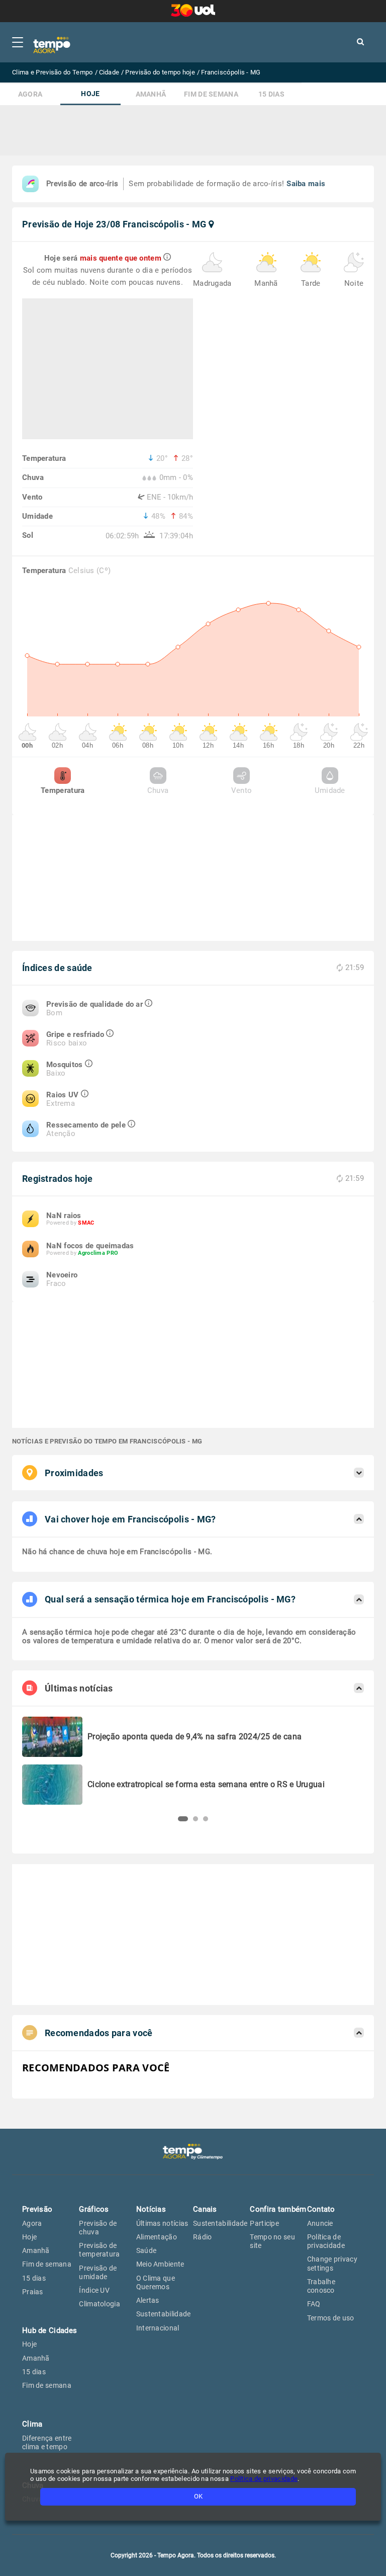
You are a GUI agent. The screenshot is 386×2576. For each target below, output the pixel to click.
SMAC (86, 1223)
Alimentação (157, 2237)
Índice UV (94, 2290)
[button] (180, 1819)
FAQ (314, 2304)
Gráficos (94, 2209)
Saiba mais (306, 184)
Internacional (158, 2328)
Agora (30, 94)
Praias (33, 2292)
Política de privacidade (326, 2241)
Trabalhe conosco (321, 2286)
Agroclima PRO (98, 1253)
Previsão (37, 2209)
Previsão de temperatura (99, 2250)
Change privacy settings (332, 2263)
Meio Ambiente (160, 2264)
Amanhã (151, 94)
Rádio (203, 2237)
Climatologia (100, 2304)
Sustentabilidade (164, 2314)
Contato (321, 2209)
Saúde (147, 2250)
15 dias (271, 94)
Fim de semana (211, 94)
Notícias (151, 2209)
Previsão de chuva (98, 2228)
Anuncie (320, 2223)
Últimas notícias (162, 2223)
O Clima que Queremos (156, 2282)
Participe (264, 2223)
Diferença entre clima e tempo (47, 2442)
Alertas (148, 2300)
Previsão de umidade (98, 2272)
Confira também (278, 2209)
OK (198, 2496)
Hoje (90, 94)
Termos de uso (331, 2318)
